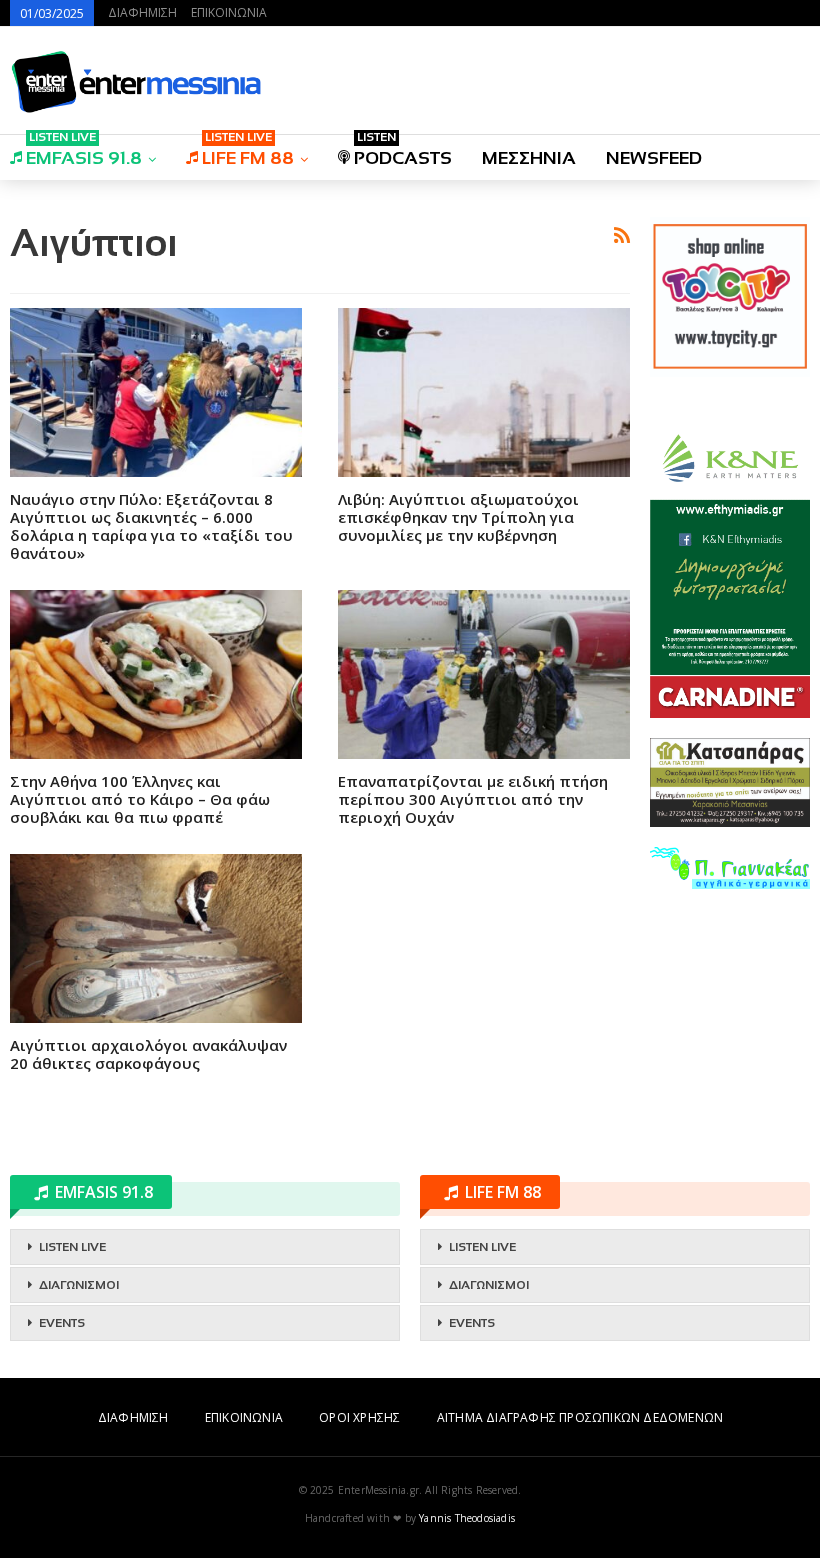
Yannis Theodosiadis (467, 1518)
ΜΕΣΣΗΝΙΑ (529, 158)
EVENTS (62, 1323)
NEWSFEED (654, 158)
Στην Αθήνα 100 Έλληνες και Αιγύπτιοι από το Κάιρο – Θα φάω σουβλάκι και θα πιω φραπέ (140, 799)
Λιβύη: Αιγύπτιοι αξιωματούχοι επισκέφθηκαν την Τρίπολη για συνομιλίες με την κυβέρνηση (458, 517)
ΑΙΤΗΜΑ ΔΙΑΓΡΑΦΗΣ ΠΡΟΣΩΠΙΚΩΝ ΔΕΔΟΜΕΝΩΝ (580, 1417)
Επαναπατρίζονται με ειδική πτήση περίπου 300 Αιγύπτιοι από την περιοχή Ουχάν (473, 799)
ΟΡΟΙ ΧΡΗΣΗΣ (359, 1417)
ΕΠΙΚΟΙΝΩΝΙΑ (229, 12)
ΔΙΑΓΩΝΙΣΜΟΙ (79, 1285)
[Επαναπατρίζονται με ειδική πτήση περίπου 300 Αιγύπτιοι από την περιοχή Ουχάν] (484, 674)
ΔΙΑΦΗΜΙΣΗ (142, 12)
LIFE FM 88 (248, 151)
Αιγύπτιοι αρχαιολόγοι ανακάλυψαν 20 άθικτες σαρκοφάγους (148, 1054)
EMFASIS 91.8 (84, 151)
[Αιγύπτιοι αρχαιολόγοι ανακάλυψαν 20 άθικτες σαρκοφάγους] (156, 938)
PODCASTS (403, 151)
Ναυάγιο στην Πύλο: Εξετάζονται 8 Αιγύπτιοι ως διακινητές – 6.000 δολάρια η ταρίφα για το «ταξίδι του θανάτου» (151, 526)
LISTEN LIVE (72, 1247)
